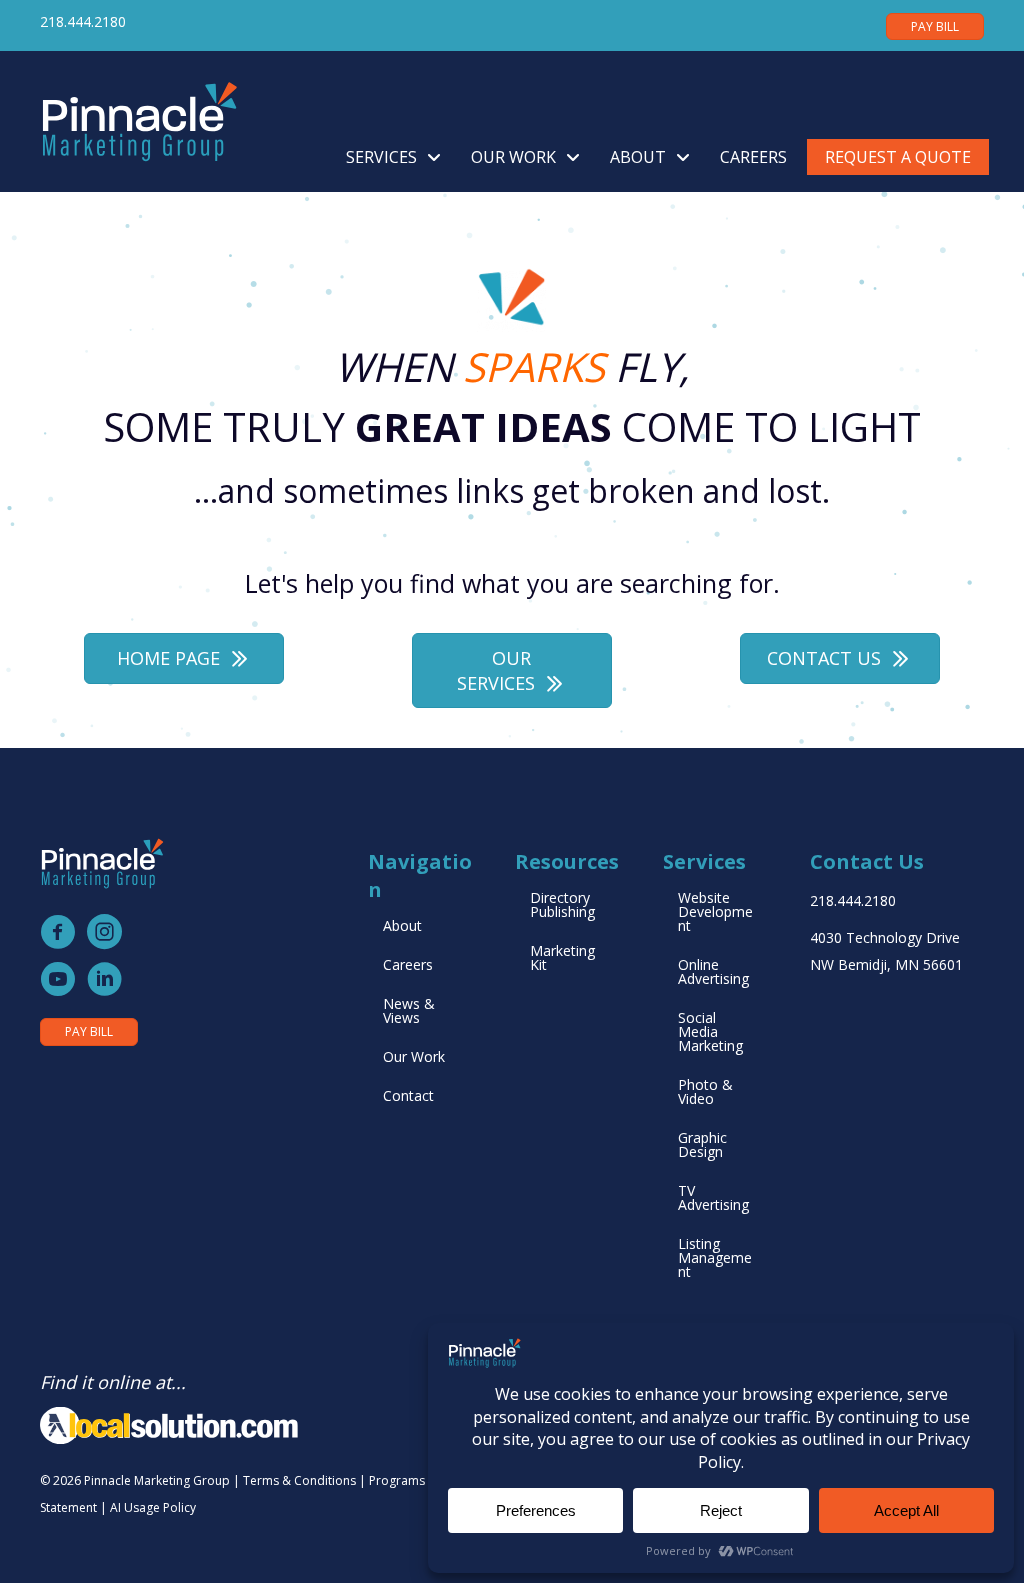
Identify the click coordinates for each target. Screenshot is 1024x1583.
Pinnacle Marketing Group (157, 1480)
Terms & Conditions (299, 1480)
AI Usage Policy (153, 1507)
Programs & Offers (422, 1480)
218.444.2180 (83, 21)
